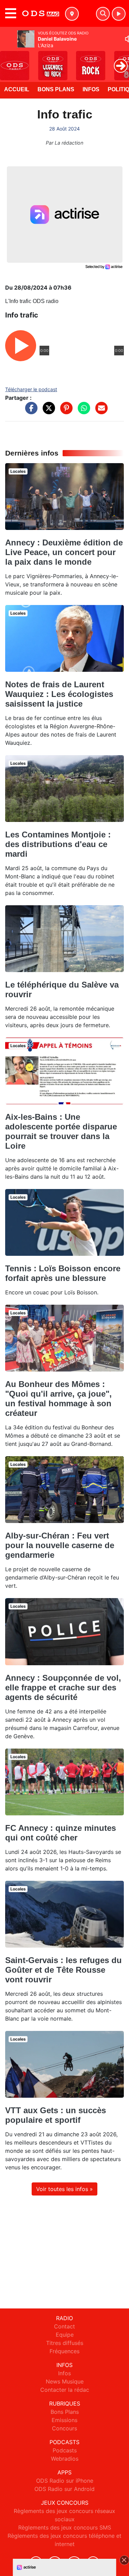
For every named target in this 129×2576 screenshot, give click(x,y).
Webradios (65, 2459)
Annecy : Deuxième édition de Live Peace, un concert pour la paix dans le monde (64, 552)
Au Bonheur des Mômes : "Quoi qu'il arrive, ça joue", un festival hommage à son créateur (58, 1399)
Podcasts (65, 2450)
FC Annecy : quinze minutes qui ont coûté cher (61, 1833)
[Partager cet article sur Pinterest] (65, 411)
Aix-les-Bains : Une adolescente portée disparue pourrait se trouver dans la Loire (61, 1131)
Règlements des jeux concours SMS (65, 2527)
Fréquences (64, 2351)
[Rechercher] (103, 14)
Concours (64, 2428)
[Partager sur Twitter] (47, 411)
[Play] (9, 61)
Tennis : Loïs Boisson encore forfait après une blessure (63, 1273)
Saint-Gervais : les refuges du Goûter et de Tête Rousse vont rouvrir (63, 1970)
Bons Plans (56, 89)
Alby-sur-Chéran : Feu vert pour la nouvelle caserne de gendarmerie (60, 1545)
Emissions (64, 2420)
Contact (64, 2326)
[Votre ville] (72, 14)
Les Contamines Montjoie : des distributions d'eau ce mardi (58, 844)
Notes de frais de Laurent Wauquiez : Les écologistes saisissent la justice (59, 694)
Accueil (17, 89)
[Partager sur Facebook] (30, 411)
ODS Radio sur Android (64, 2489)
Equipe (65, 2335)
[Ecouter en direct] (119, 14)
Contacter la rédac (65, 2390)
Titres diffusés (65, 2343)
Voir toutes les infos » (64, 2189)
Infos (91, 89)
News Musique (65, 2381)
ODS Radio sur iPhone (65, 2481)
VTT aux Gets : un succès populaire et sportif (56, 2115)
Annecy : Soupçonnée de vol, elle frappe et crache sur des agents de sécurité (63, 1687)
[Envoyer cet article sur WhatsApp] (82, 411)
